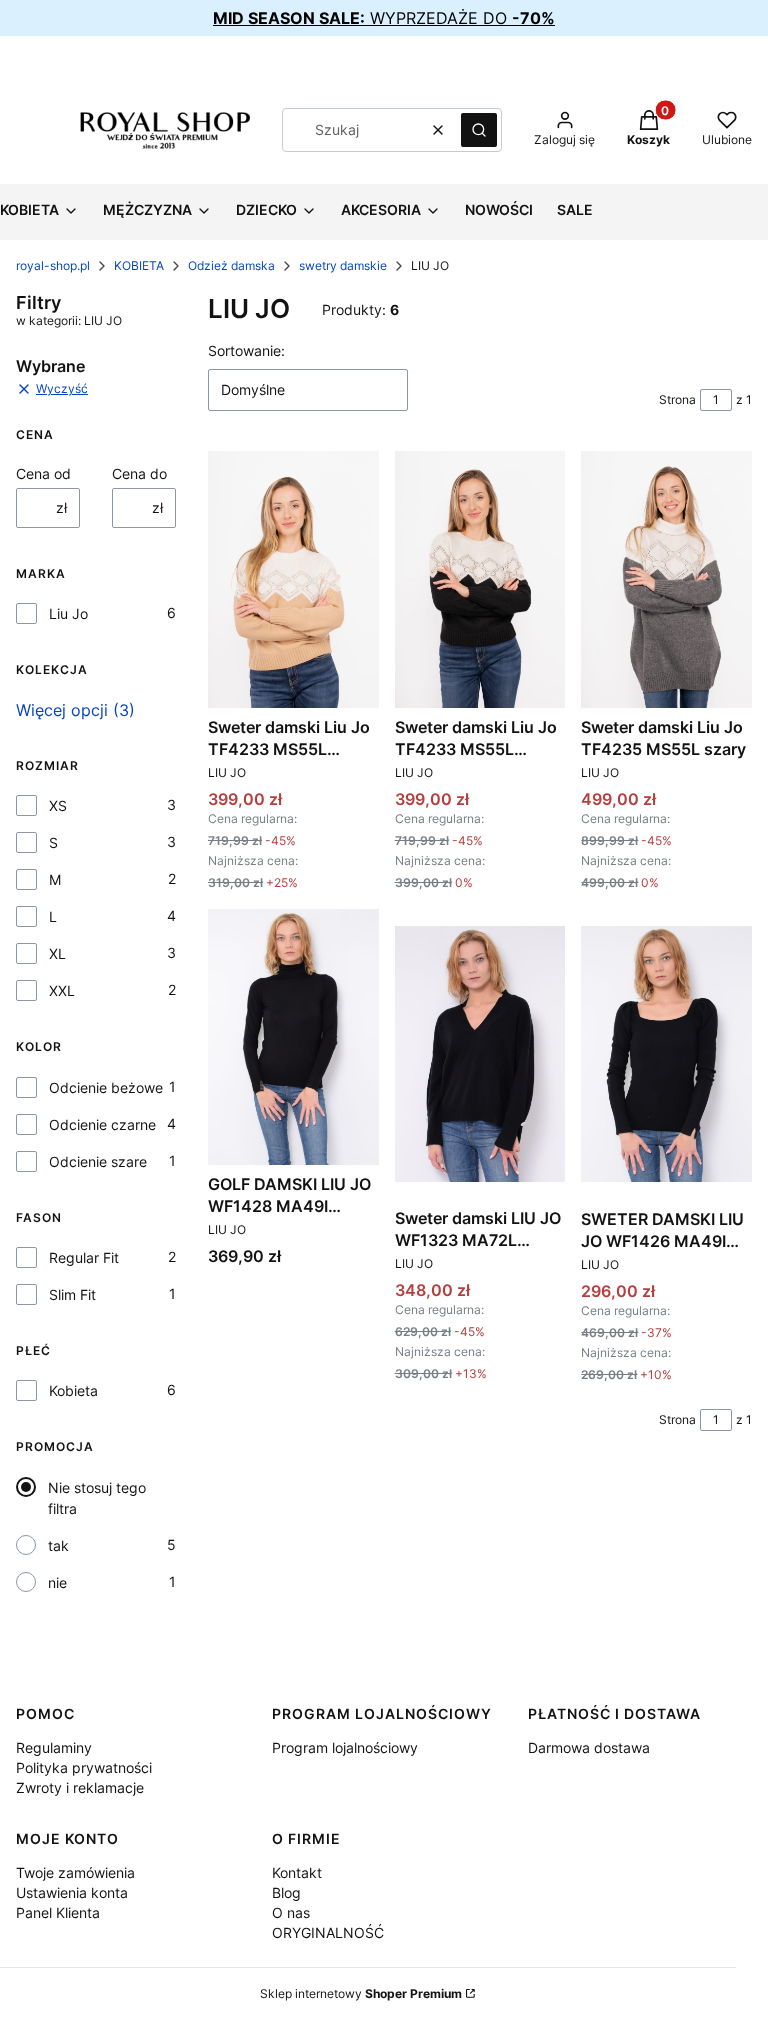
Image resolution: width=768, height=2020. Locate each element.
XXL (62, 990)
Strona (677, 399)
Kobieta (73, 1390)
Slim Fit (72, 1294)
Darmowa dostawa (589, 1747)
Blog (286, 1892)
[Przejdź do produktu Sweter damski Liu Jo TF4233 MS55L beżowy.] (293, 579)
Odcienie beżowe (106, 1087)
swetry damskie (343, 265)
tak (58, 1545)
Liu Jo (68, 613)
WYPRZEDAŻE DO (384, 18)
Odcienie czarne (102, 1124)
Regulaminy (54, 1747)
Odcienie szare (98, 1161)
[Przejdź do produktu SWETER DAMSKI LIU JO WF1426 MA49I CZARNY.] (666, 1054)
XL (57, 953)
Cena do (139, 473)
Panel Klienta (58, 1912)
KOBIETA (139, 265)
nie (57, 1582)
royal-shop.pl (53, 265)
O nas (291, 1912)
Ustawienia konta (72, 1892)
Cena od (43, 473)
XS (58, 805)
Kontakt (297, 1872)
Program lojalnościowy (345, 1747)
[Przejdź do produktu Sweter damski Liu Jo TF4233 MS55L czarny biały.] (480, 579)
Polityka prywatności (84, 1767)
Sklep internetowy (361, 1993)
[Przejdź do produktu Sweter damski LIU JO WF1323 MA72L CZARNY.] (480, 1054)
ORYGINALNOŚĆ (328, 1932)
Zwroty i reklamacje (80, 1787)
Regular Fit (84, 1257)
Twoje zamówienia (75, 1872)
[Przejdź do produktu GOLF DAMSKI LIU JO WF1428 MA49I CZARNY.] (293, 1037)
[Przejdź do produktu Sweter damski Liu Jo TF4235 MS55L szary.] (666, 579)
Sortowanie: (246, 350)
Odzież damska (231, 265)
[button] (479, 130)
